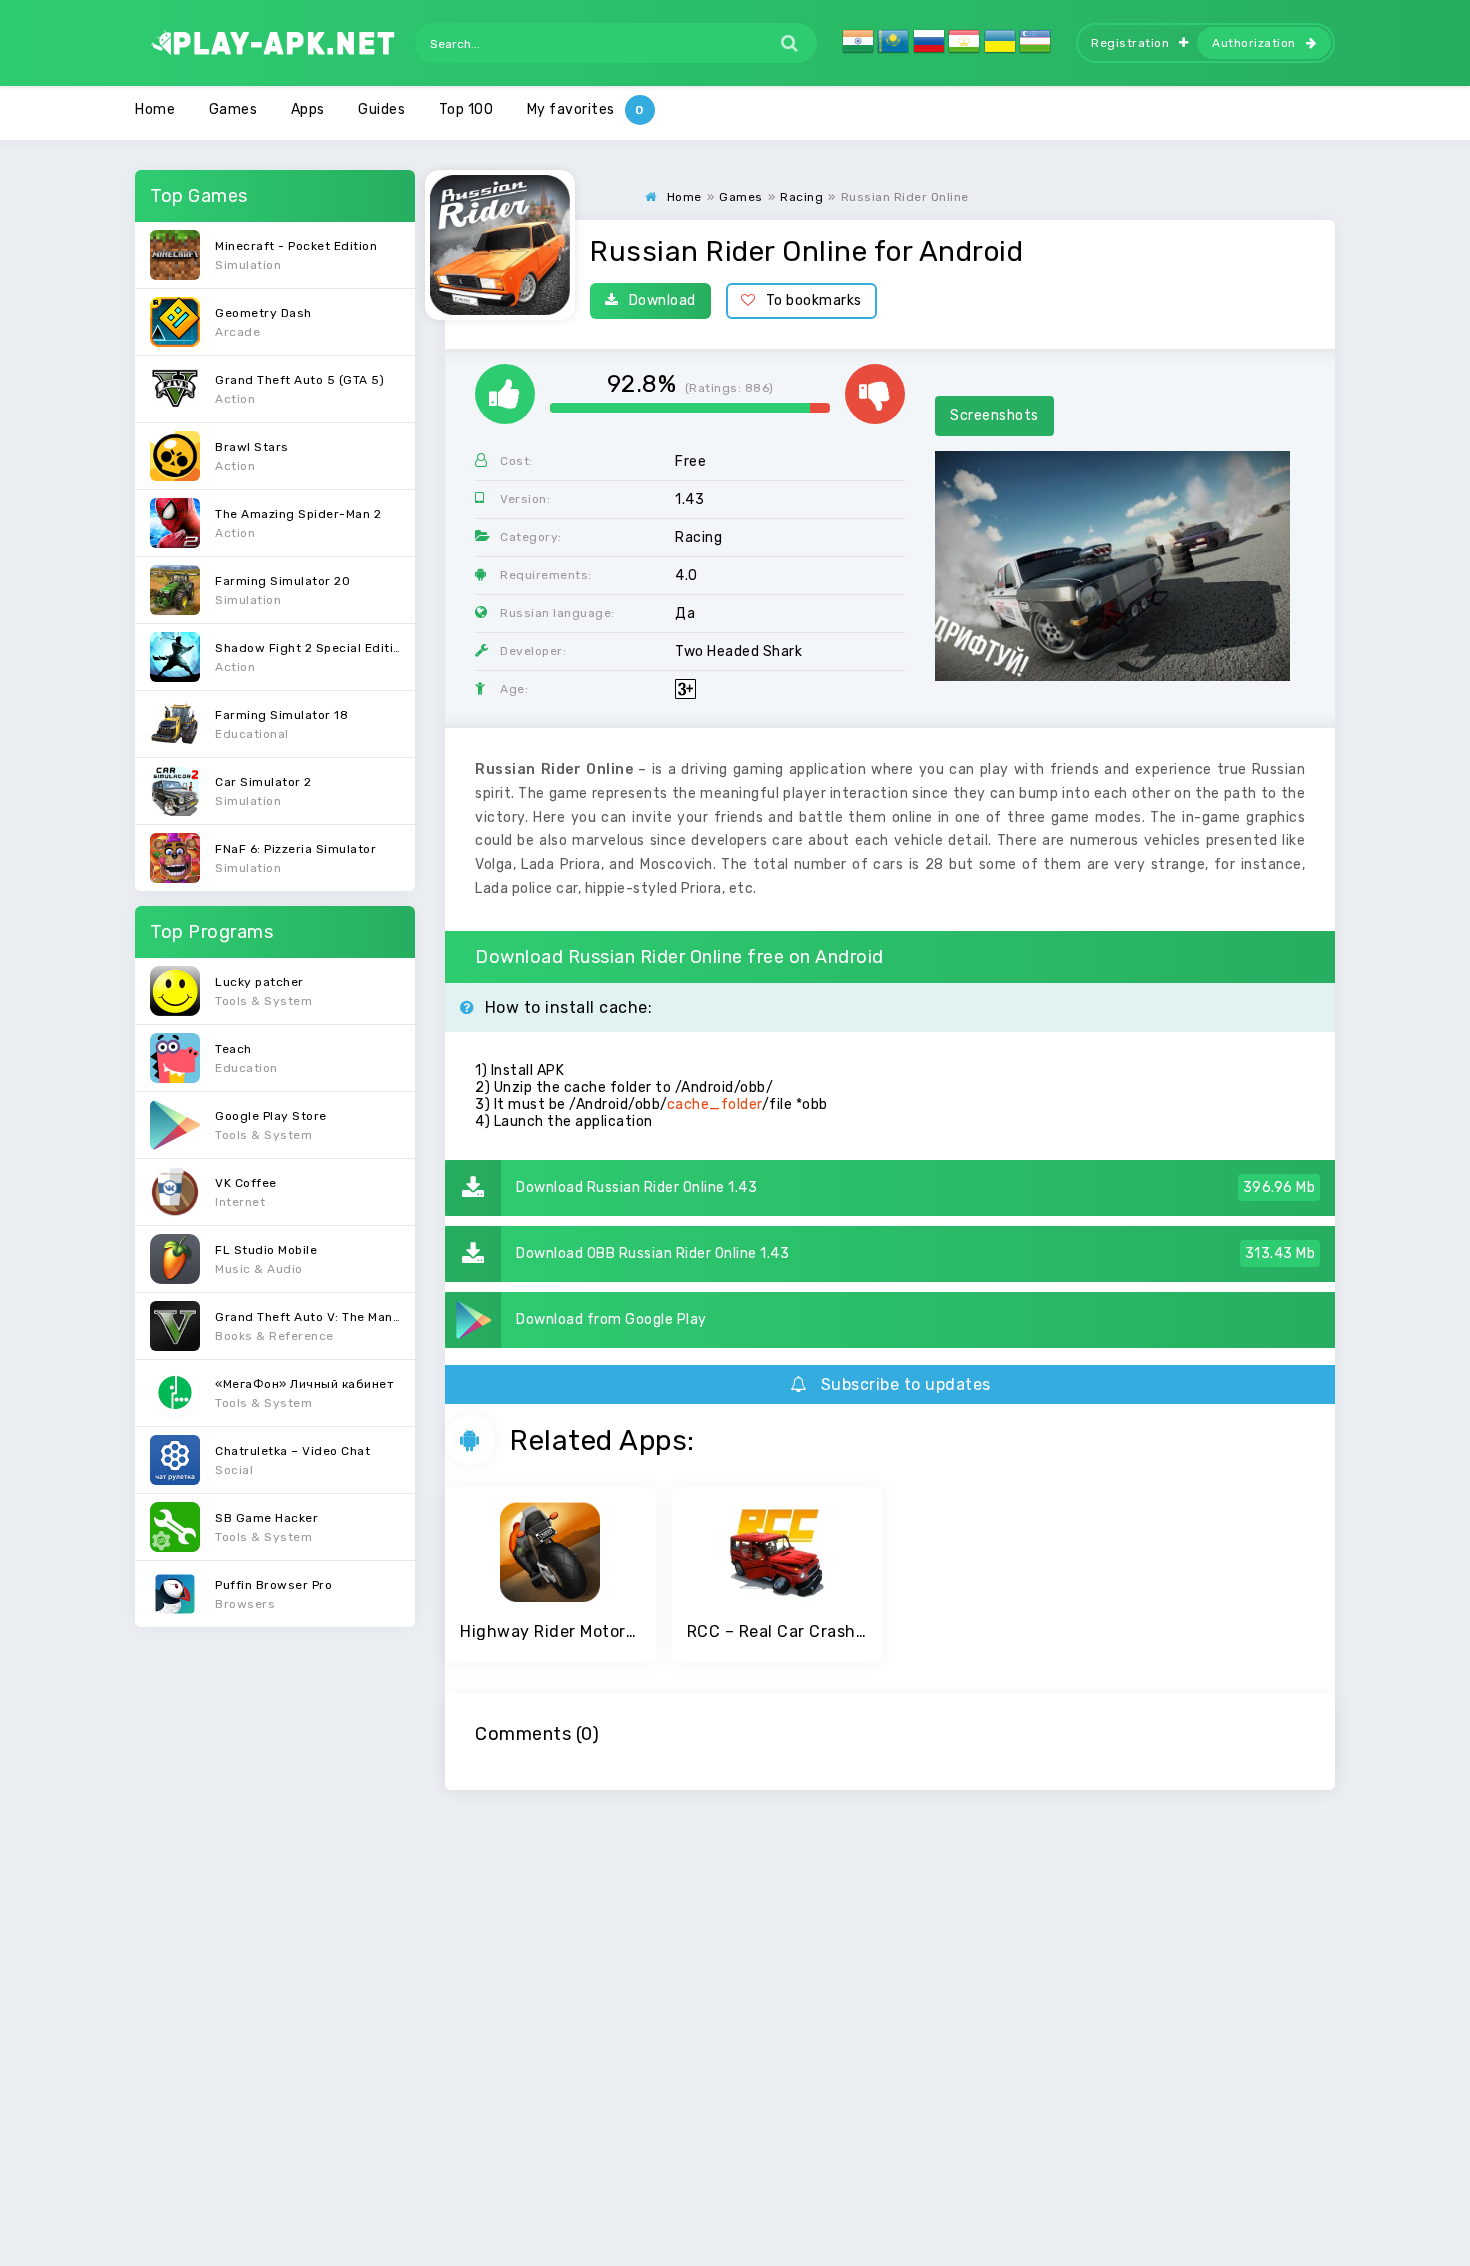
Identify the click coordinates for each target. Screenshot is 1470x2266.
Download (662, 300)
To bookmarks (814, 300)
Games (233, 109)
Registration (1130, 43)
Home (155, 109)
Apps (308, 109)
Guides (381, 109)
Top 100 (466, 109)
